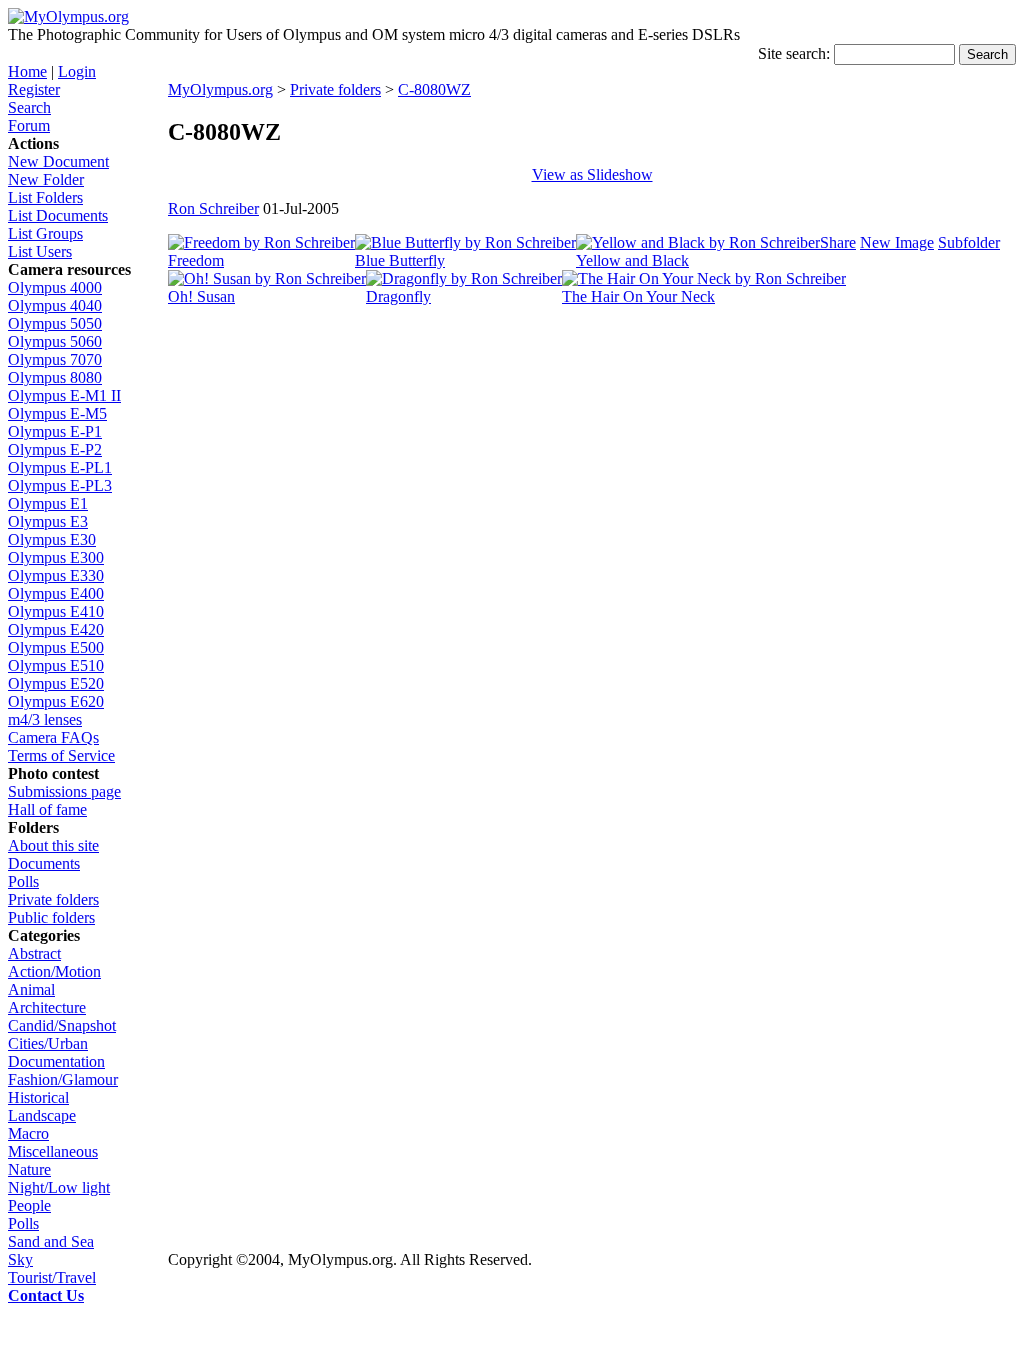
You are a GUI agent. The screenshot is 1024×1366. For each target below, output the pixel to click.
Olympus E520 (56, 683)
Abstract (34, 953)
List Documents (58, 215)
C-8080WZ (434, 89)
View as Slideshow (592, 174)
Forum (29, 125)
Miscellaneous (53, 1151)
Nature (29, 1169)
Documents (44, 863)
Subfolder (969, 242)
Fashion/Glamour (63, 1079)
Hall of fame (47, 809)
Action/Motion (54, 971)
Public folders (51, 917)
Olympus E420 (56, 629)
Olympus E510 (56, 665)
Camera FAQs (53, 737)
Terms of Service (61, 755)
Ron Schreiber (213, 208)
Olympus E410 (56, 611)
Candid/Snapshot (62, 1025)
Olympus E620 (56, 701)
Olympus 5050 (55, 323)
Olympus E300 (56, 557)
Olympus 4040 (55, 305)
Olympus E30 (52, 539)
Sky (20, 1259)
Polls (23, 881)
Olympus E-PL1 (60, 467)
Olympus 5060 (55, 341)
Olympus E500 (56, 647)
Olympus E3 (48, 521)
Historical (38, 1097)
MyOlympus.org (220, 89)
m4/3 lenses (45, 719)
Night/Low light (59, 1187)
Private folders (53, 899)
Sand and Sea (51, 1241)
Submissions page (64, 791)
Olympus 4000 (55, 287)
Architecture (47, 1007)
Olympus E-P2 (55, 449)
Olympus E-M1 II (64, 395)
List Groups (45, 233)
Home (27, 71)
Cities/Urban (48, 1043)
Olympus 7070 (55, 359)
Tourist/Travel (52, 1277)
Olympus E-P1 (55, 431)
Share (838, 242)
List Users (40, 251)
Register (34, 89)
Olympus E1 (48, 503)
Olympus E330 (56, 575)
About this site (53, 845)
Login (77, 71)
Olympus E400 (56, 593)
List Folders (45, 197)
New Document (58, 161)
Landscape (42, 1115)
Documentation (56, 1061)
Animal (31, 989)
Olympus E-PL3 (60, 485)
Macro (28, 1133)
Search (29, 107)
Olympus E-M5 (57, 413)
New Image (897, 242)
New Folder (46, 179)
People (29, 1205)
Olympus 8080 (55, 377)
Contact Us (46, 1295)
